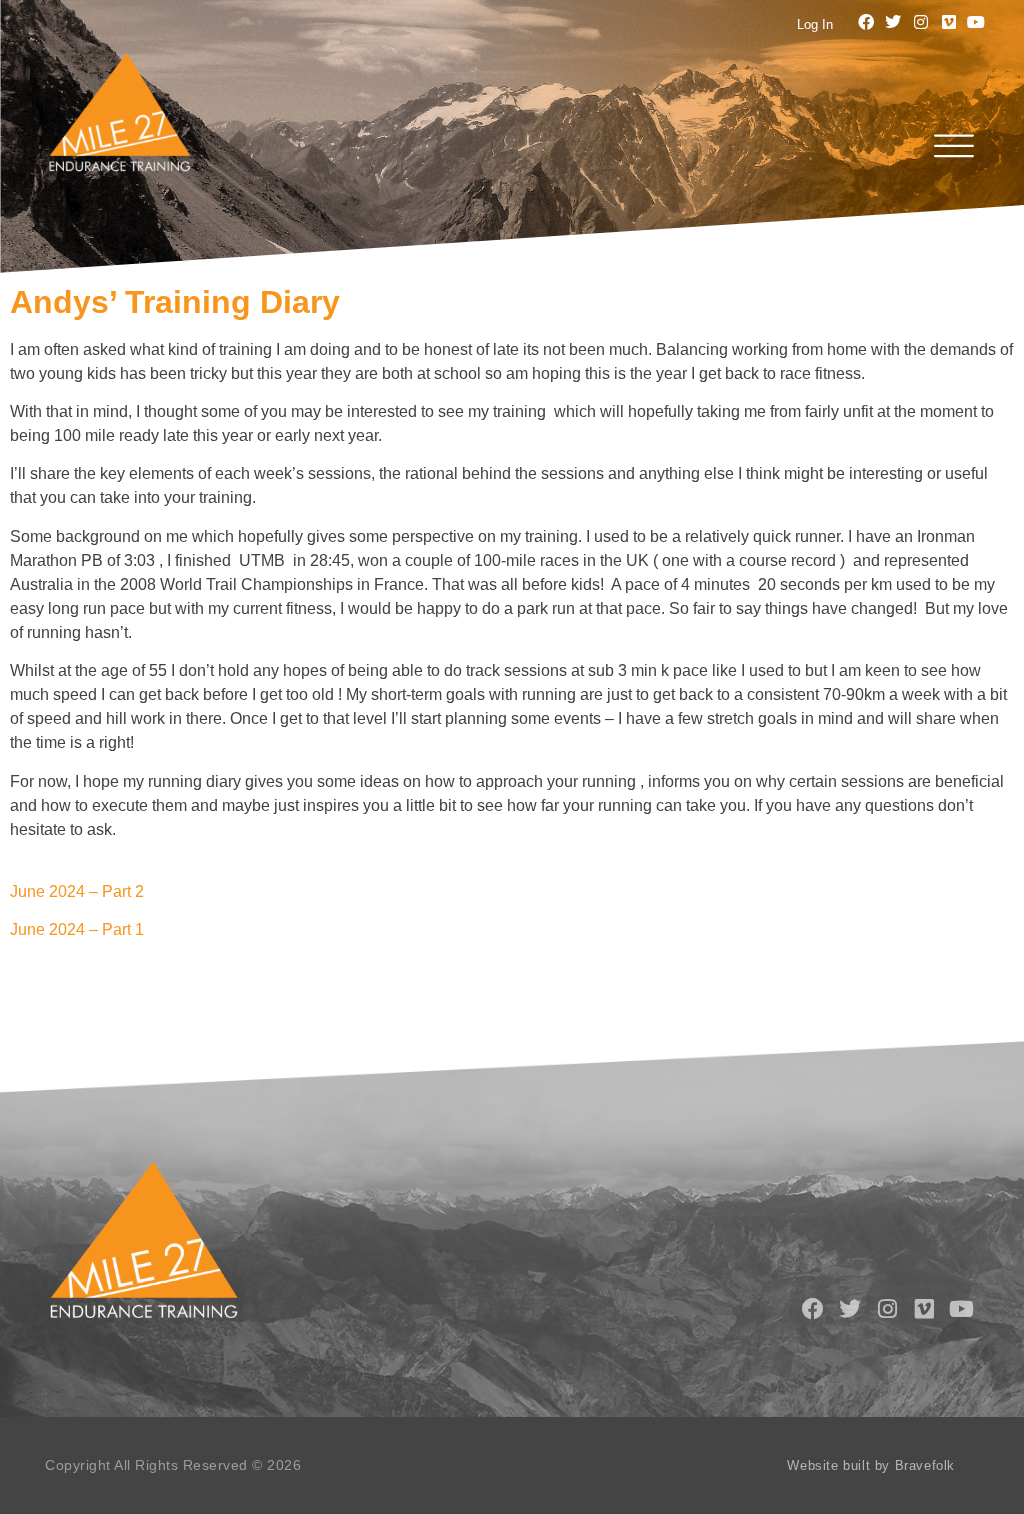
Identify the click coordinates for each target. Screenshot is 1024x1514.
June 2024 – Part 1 (77, 929)
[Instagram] (921, 22)
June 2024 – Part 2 (77, 891)
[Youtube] (976, 22)
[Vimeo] (949, 22)
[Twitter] (894, 22)
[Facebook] (866, 22)
